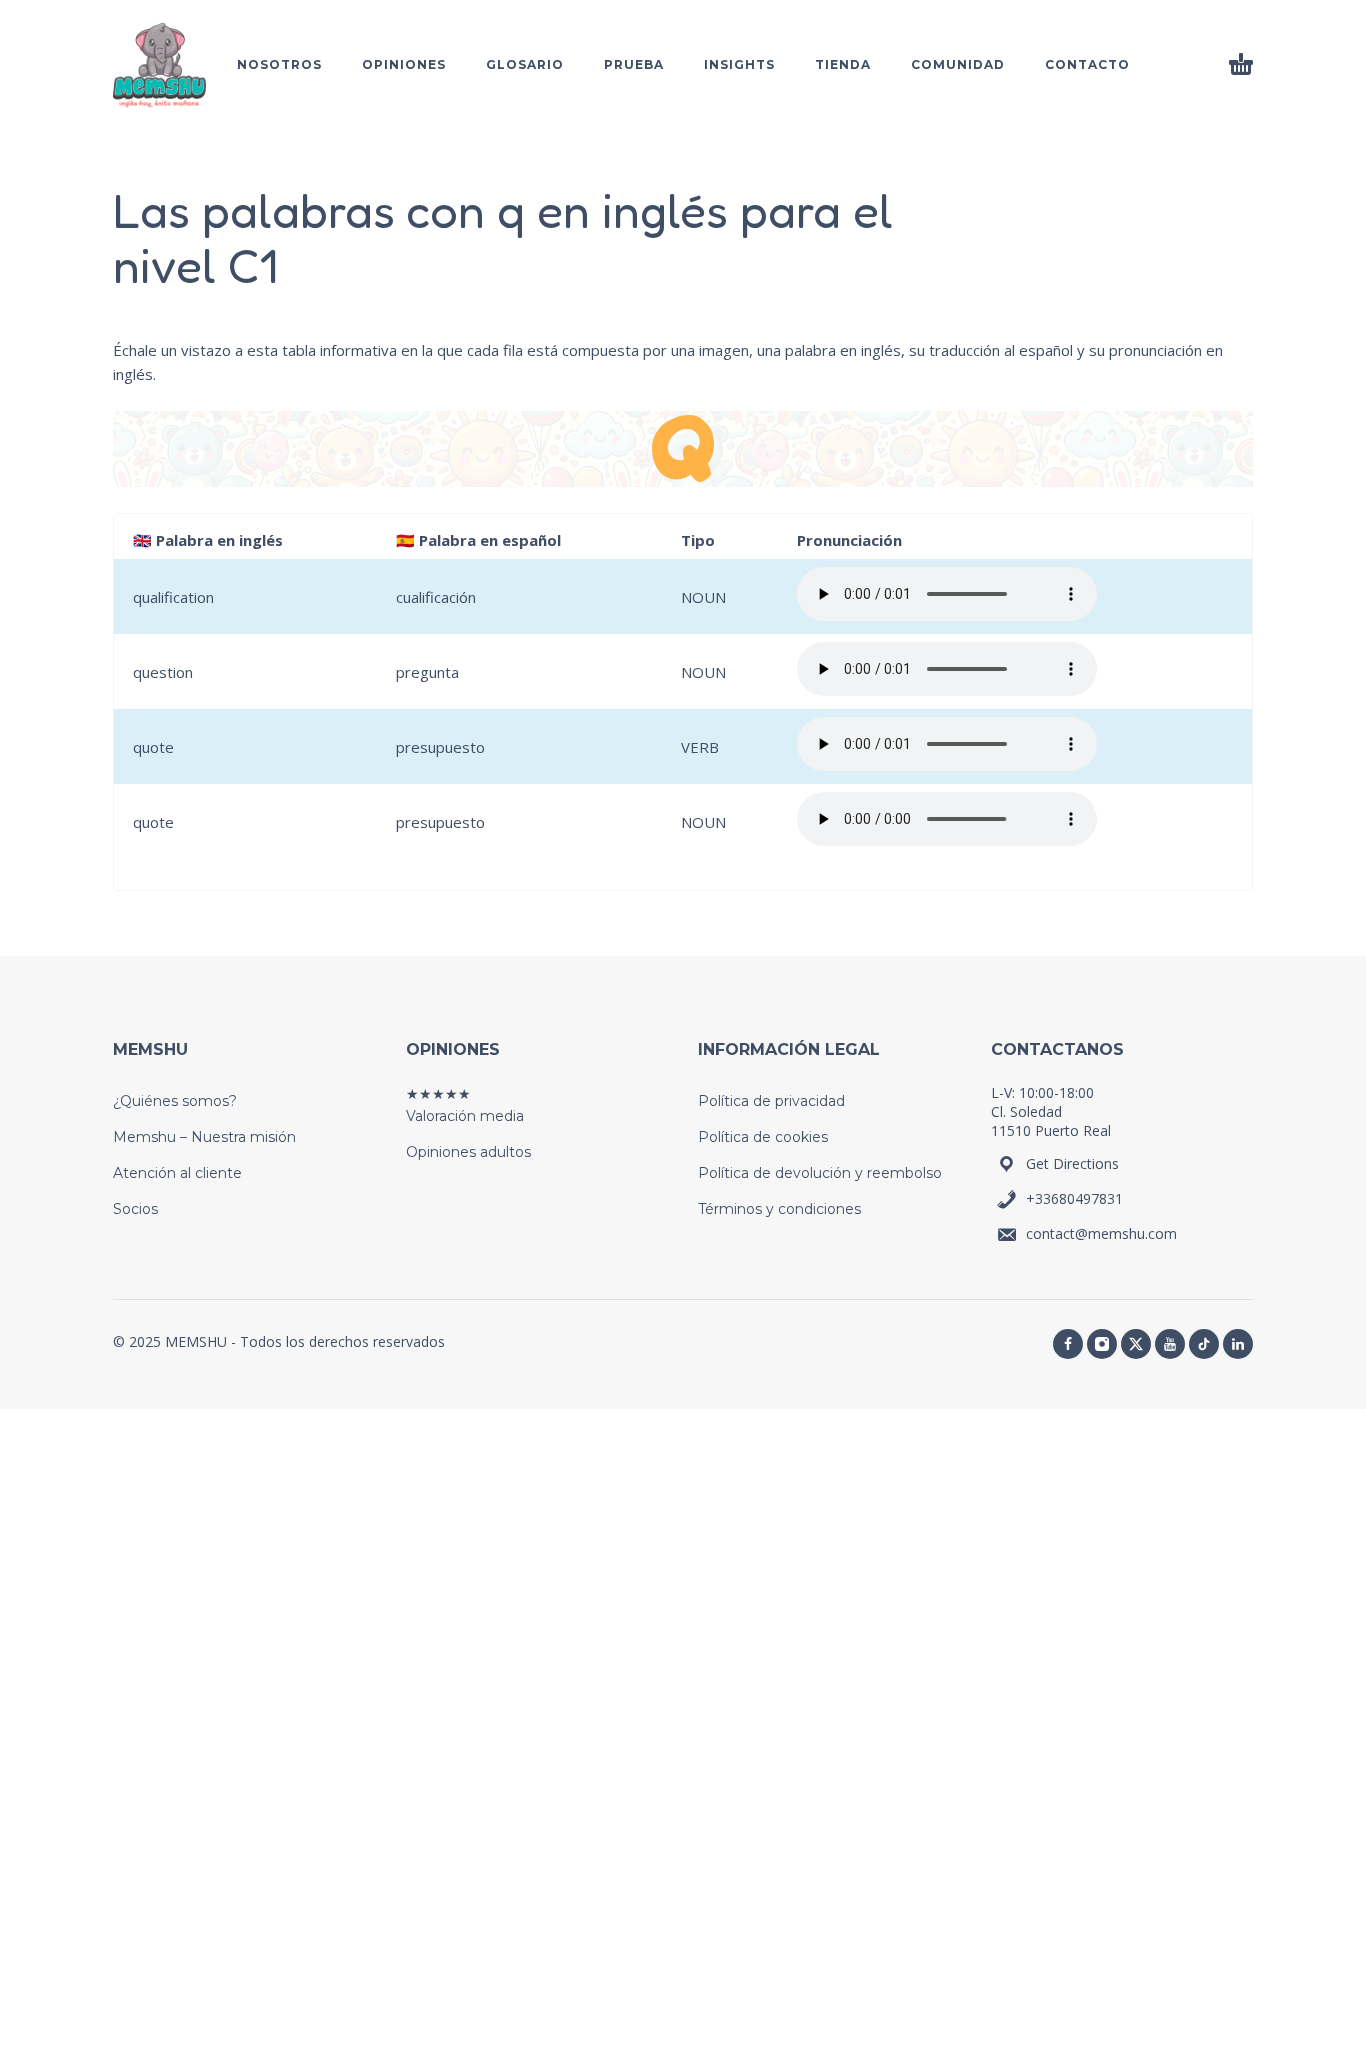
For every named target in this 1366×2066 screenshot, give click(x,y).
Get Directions (1072, 1163)
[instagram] (1102, 1344)
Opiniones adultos (468, 1152)
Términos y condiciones (779, 1209)
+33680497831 (1074, 1198)
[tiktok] (1204, 1344)
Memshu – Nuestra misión (204, 1137)
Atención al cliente (177, 1173)
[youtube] (1170, 1344)
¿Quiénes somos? (175, 1101)
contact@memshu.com (1101, 1233)
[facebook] (1068, 1344)
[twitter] (1136, 1344)
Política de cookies (763, 1137)
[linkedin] (1238, 1344)
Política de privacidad (771, 1101)
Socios (135, 1209)
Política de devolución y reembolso (820, 1173)
